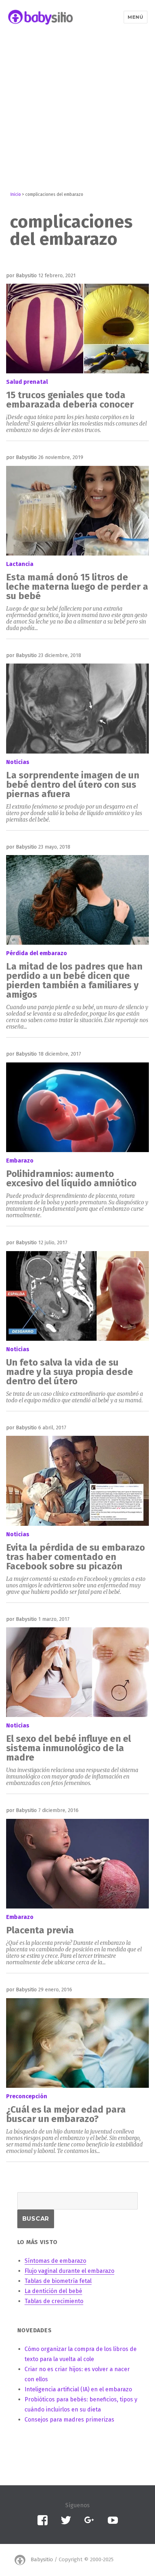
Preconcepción (27, 2096)
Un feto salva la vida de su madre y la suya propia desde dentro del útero (70, 1372)
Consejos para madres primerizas (69, 2420)
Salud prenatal (27, 382)
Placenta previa (40, 1930)
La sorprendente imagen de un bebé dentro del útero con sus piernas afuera (73, 785)
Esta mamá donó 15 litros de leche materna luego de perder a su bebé (77, 587)
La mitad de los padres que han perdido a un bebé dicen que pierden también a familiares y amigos (74, 981)
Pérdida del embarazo (37, 953)
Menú (135, 17)
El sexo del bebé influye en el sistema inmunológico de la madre (68, 1748)
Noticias (18, 762)
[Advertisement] (77, 112)
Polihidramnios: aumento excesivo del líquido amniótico (71, 1179)
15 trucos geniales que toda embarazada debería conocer (70, 400)
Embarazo (20, 1161)
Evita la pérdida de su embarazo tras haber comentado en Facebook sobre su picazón (76, 1557)
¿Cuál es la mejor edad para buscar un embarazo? (66, 2114)
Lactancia (20, 564)
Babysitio (42, 2559)
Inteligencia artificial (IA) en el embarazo (78, 2389)
